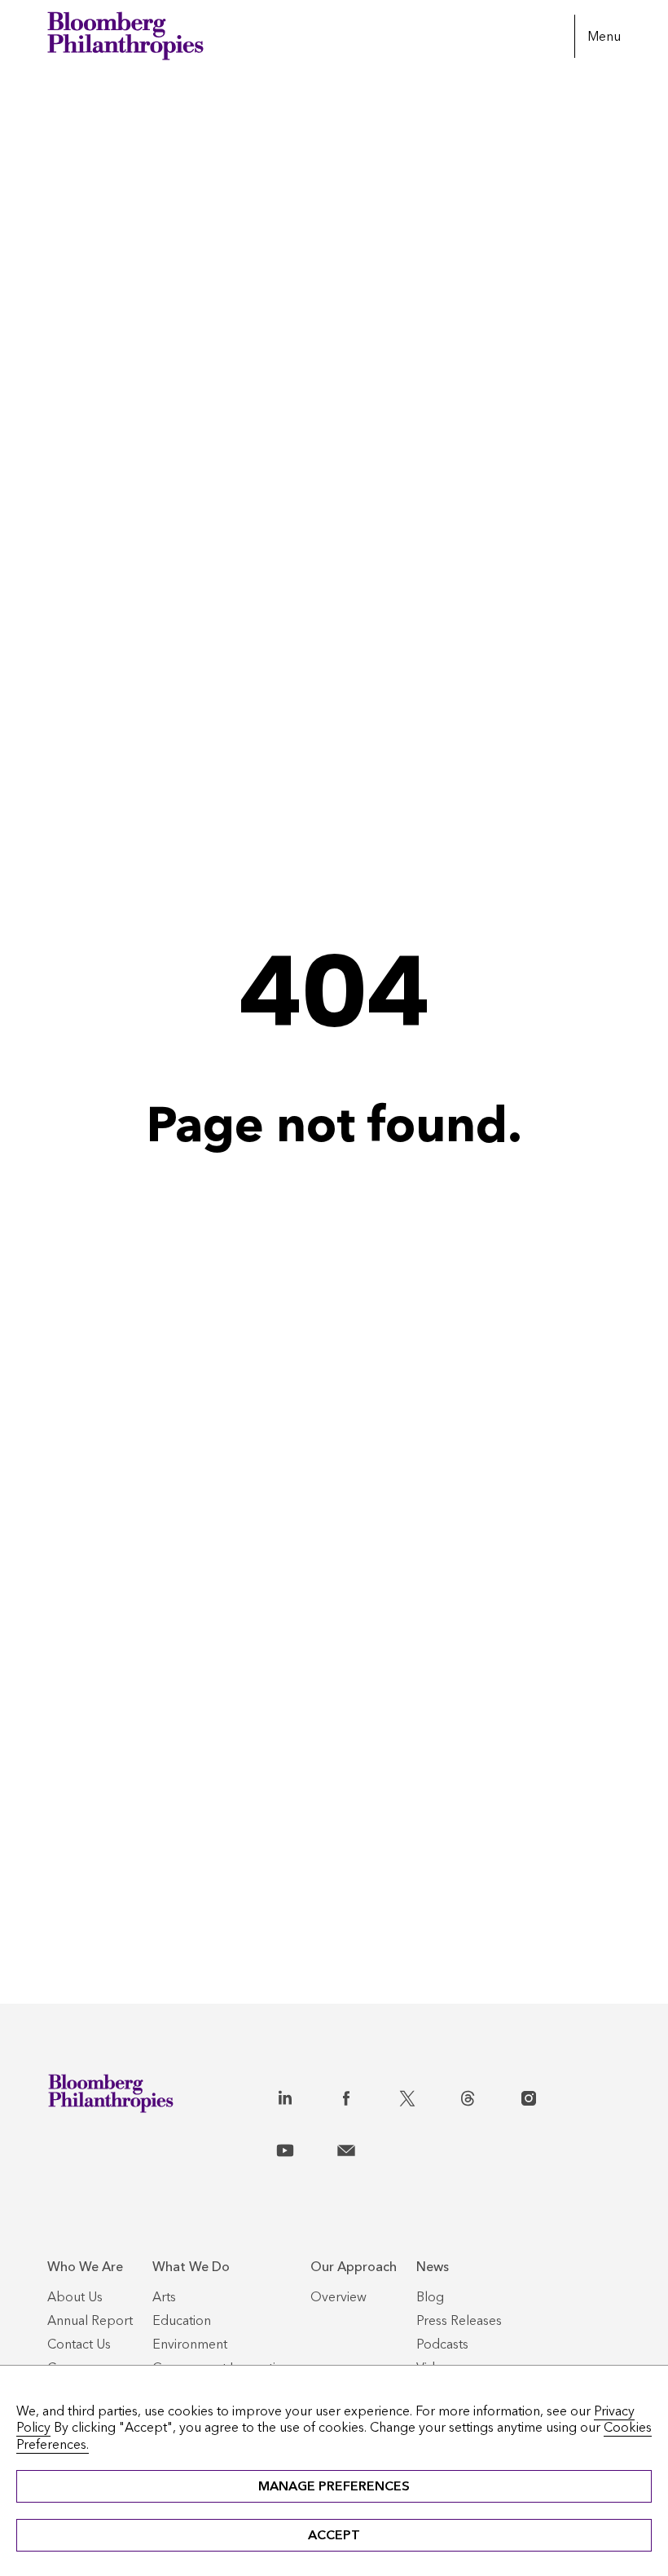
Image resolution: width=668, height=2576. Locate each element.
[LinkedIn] (303, 2095)
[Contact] (364, 2147)
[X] (425, 2095)
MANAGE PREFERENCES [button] (334, 2486)
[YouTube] (303, 2147)
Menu (604, 36)
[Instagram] (546, 2095)
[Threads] (485, 2095)
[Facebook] (364, 2095)
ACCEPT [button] (334, 2535)
